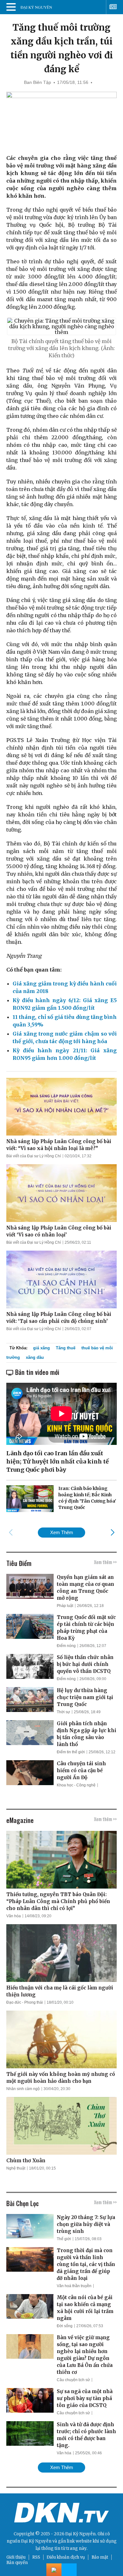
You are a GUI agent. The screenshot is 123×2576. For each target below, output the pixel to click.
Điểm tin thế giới (71, 1752)
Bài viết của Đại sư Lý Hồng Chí (34, 1156)
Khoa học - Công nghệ (76, 1785)
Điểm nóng (66, 1646)
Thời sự (63, 1712)
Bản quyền (17, 2563)
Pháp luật (65, 1606)
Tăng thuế (66, 1348)
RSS (36, 2557)
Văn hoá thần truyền (74, 2286)
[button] (112, 1532)
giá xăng (41, 1348)
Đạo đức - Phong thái (25, 2002)
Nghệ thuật (16, 2168)
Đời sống (65, 2326)
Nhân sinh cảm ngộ (23, 2089)
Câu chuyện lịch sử (73, 2380)
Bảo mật (100, 2557)
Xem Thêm (62, 1532)
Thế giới (64, 2239)
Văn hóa (14, 1916)
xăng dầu (35, 1357)
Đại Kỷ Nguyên (36, 2541)
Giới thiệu (16, 2557)
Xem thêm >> (105, 1562)
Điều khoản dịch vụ (66, 2557)
